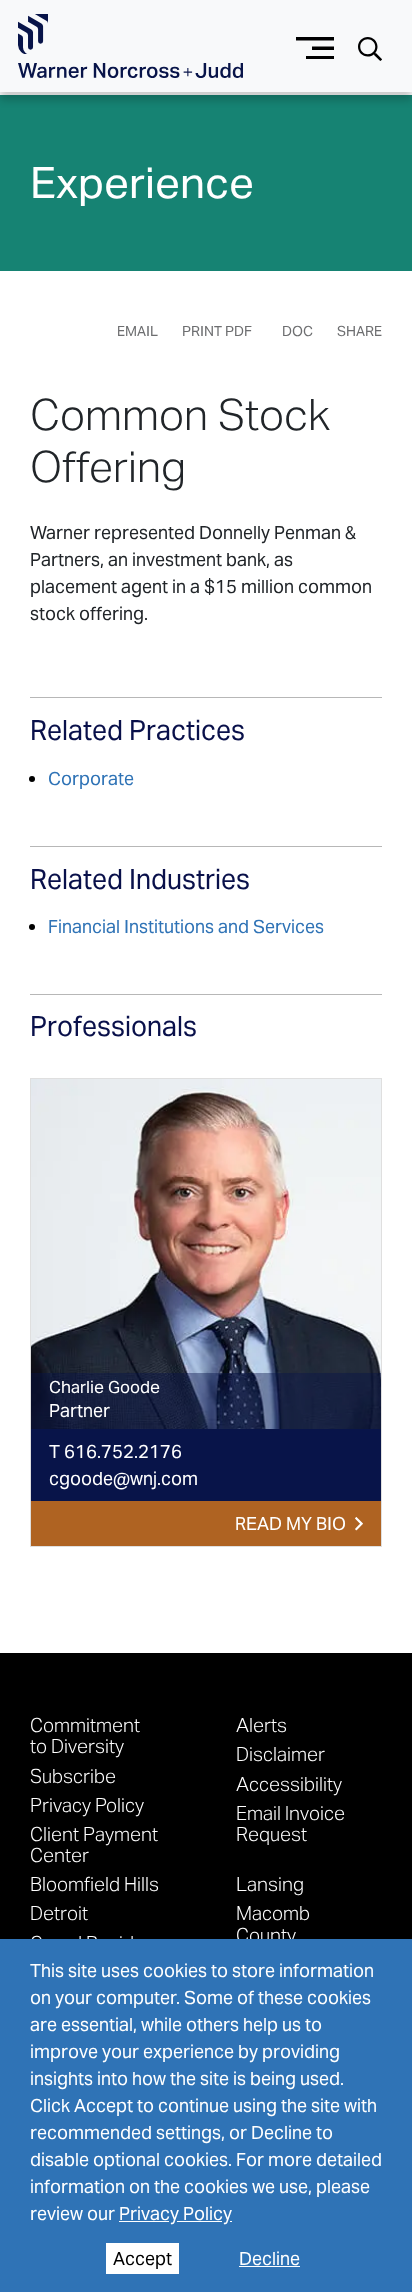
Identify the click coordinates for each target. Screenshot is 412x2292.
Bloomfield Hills (94, 1883)
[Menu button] (315, 45)
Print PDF (217, 331)
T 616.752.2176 (115, 1451)
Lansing (270, 1883)
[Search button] (370, 47)
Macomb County (273, 1923)
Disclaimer (280, 1753)
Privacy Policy (175, 2213)
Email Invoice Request (290, 1823)
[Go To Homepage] (130, 46)
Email (137, 331)
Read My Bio (290, 1523)
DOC (297, 331)
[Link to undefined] (206, 1254)
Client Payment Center (94, 1844)
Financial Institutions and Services (186, 926)
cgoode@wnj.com (123, 1478)
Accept (142, 2258)
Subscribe (73, 1775)
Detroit (59, 1912)
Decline (269, 2258)
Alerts (261, 1724)
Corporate (91, 778)
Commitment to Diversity (85, 1735)
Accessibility (289, 1783)
